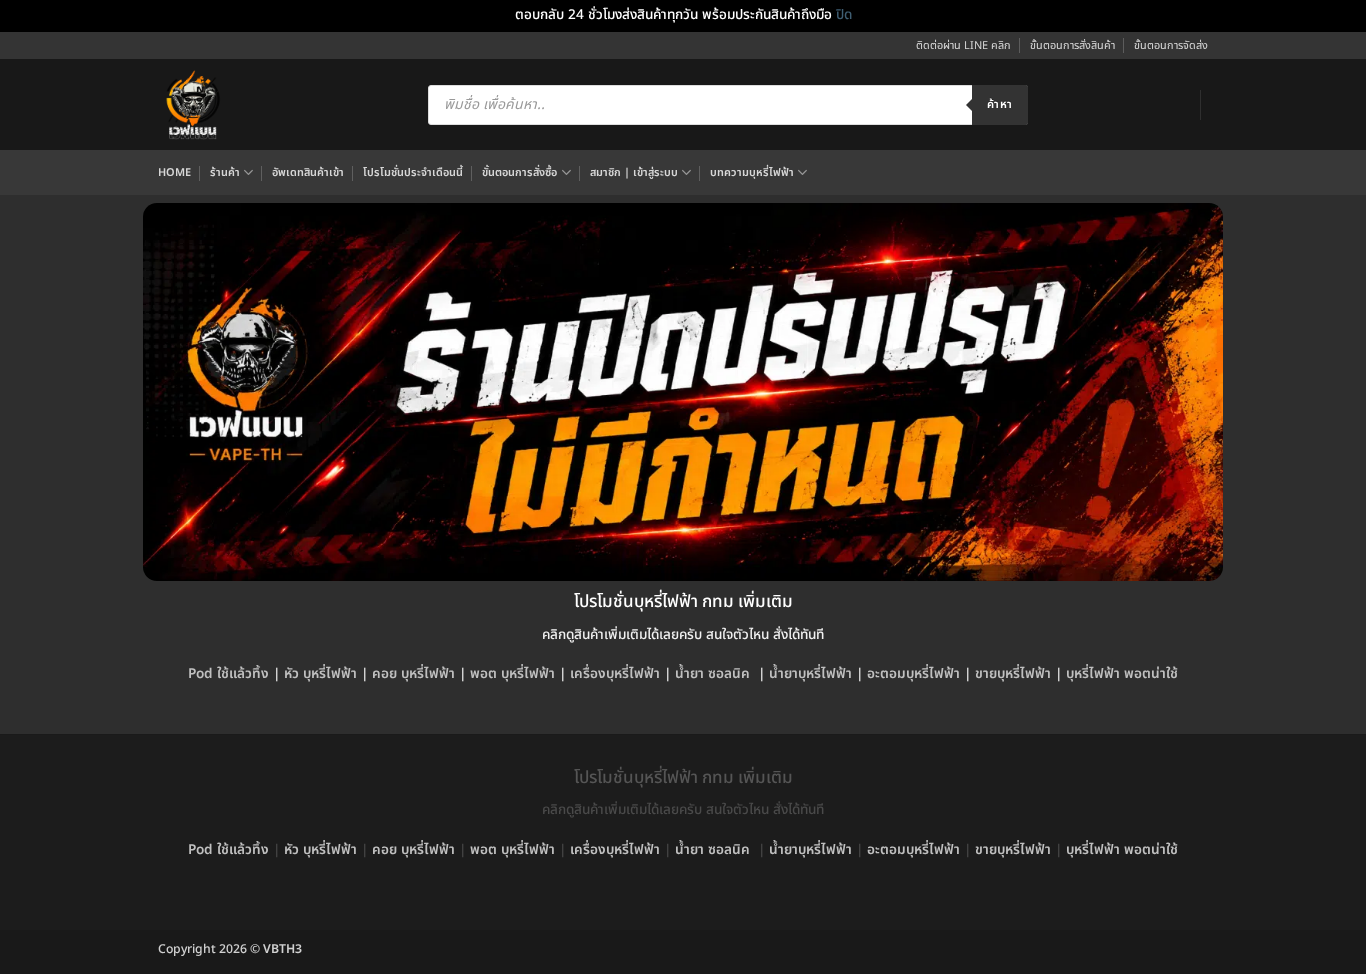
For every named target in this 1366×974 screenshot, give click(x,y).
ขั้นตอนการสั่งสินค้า (1072, 45)
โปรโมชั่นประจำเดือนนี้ (413, 172)
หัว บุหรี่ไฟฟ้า (320, 674)
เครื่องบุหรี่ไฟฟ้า (615, 674)
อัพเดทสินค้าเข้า (308, 172)
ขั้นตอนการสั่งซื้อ (519, 172)
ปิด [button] (844, 15)
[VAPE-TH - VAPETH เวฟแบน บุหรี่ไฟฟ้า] (193, 105)
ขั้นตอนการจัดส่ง (1171, 45)
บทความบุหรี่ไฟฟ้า (752, 172)
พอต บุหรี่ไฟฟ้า (512, 674)
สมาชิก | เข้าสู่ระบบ (634, 172)
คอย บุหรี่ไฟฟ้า (413, 674)
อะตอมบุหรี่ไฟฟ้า (913, 674)
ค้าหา (999, 104)
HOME (174, 172)
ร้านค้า (225, 172)
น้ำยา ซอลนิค (712, 674)
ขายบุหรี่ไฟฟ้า (1013, 674)
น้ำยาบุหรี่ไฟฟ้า (810, 674)
